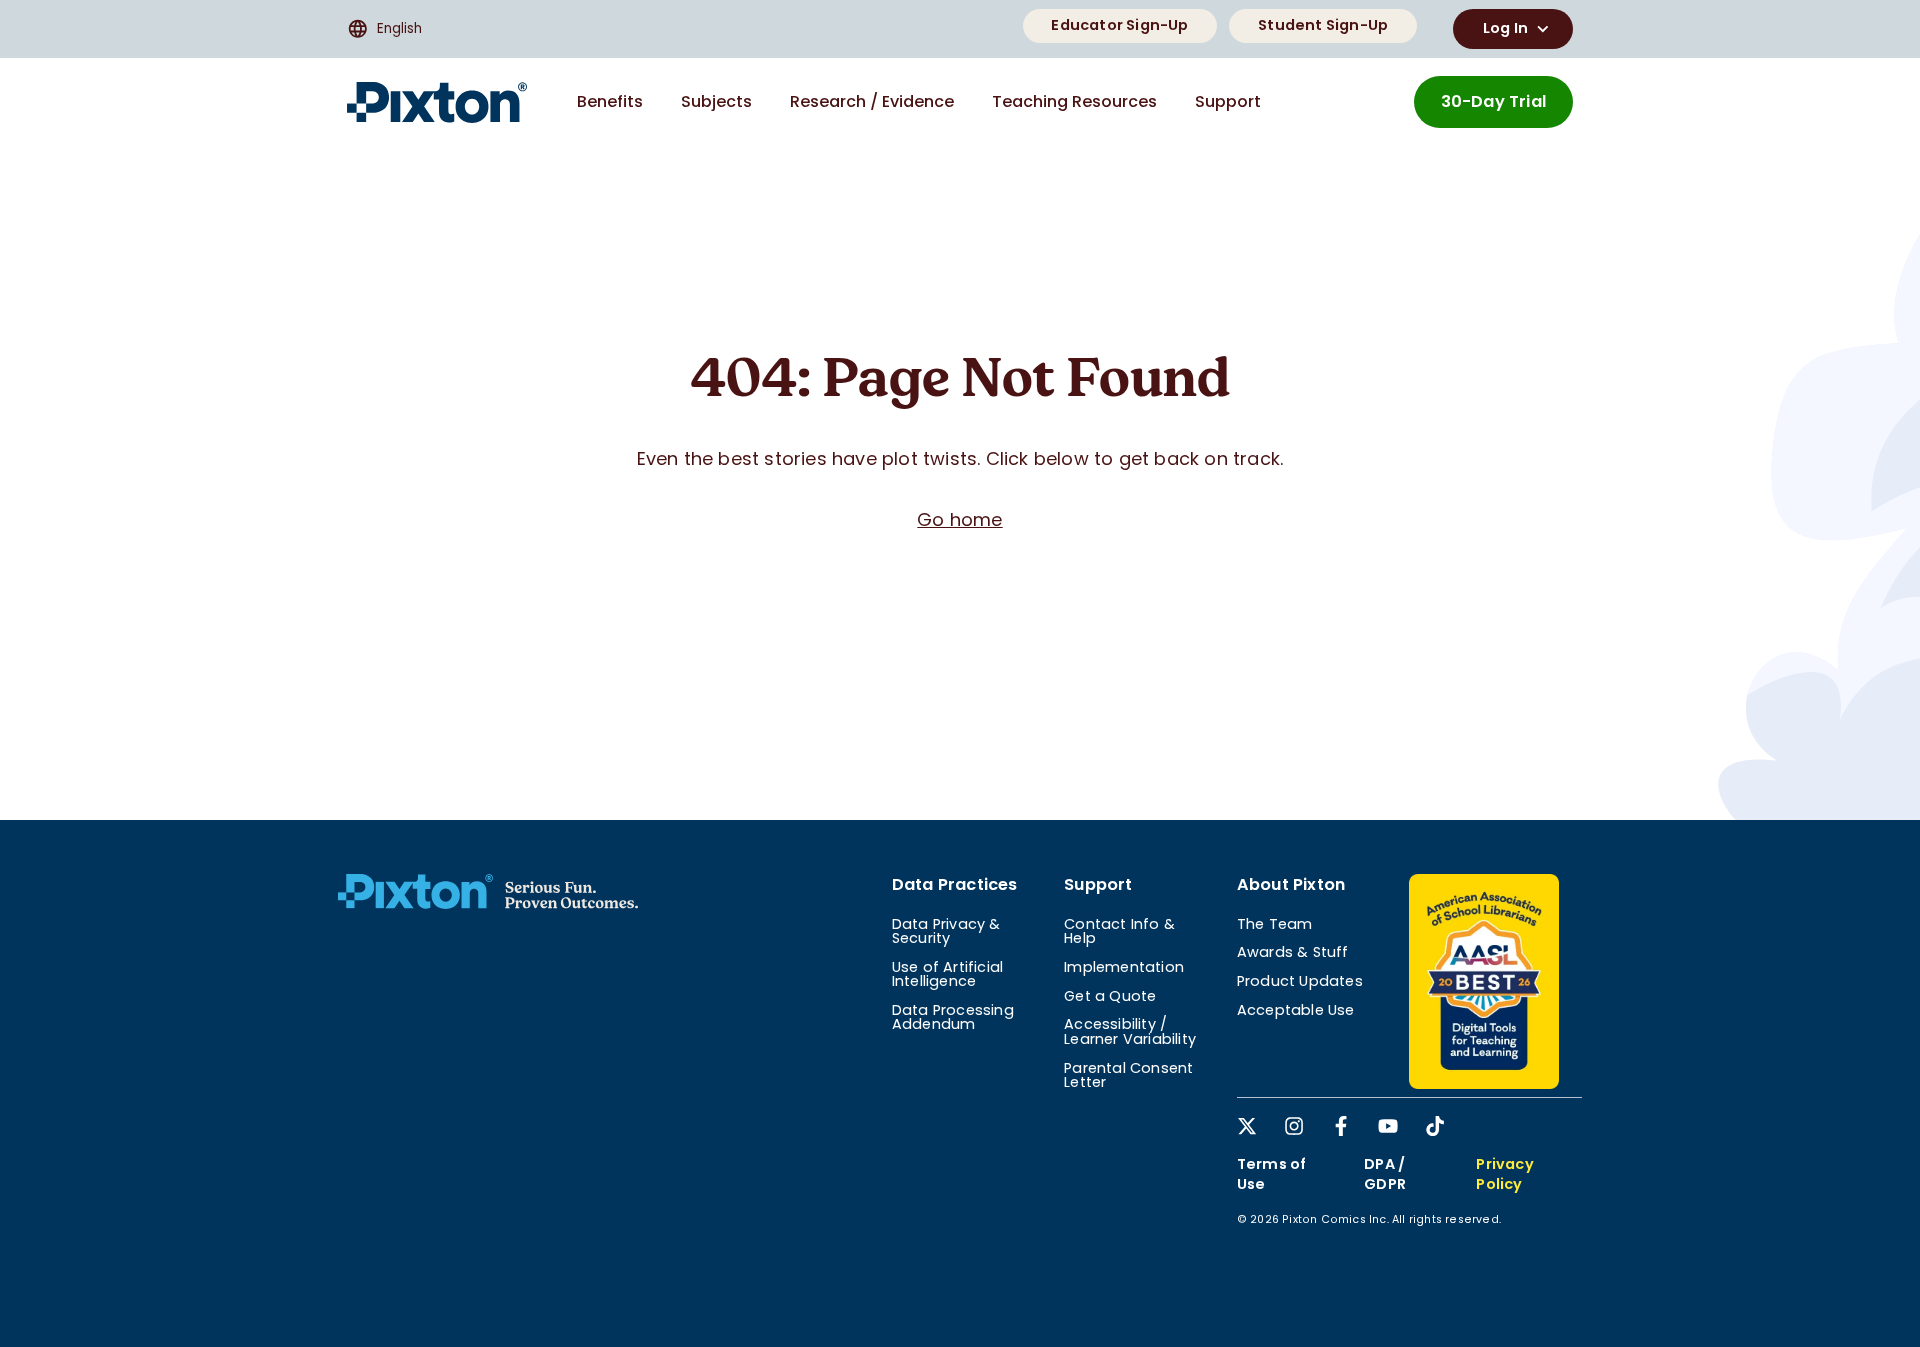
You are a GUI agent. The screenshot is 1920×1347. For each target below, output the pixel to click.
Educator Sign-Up (1119, 25)
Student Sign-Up (1323, 25)
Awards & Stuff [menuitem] (1293, 952)
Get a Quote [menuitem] (1110, 996)
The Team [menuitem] (1275, 924)
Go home (959, 519)
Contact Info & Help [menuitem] (1119, 931)
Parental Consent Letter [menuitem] (1128, 1075)
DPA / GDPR (1385, 1174)
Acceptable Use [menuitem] (1296, 1010)
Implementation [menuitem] (1124, 967)
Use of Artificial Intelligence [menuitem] (947, 974)
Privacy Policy (1504, 1174)
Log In (1505, 28)
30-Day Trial (1493, 101)
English (399, 28)
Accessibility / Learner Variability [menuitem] (1130, 1031)
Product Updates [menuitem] (1300, 981)
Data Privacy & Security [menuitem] (946, 931)
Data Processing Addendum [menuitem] (953, 1017)
